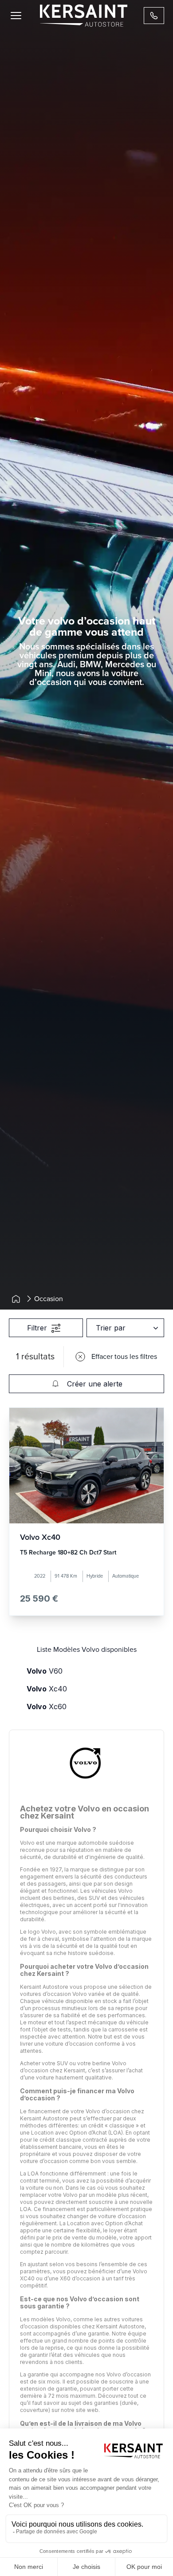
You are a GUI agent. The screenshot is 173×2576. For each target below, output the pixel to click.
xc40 (47, 1689)
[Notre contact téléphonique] (154, 16)
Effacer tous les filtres (124, 1357)
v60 (45, 1671)
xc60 (47, 1707)
